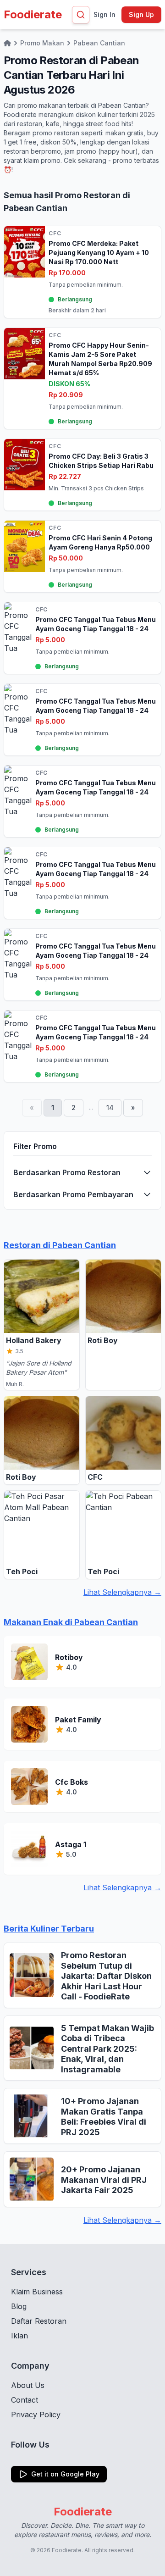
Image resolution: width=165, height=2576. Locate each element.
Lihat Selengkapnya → (122, 1592)
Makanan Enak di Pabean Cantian (71, 1622)
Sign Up (141, 14)
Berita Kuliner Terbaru (49, 1929)
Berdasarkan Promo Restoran (67, 1172)
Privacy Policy (36, 2415)
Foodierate (33, 14)
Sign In (104, 14)
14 (110, 1108)
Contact (25, 2400)
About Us (28, 2385)
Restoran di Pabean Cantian (60, 1245)
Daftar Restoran (39, 2321)
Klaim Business (37, 2292)
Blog (19, 2306)
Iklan (19, 2336)
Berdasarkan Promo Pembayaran (73, 1194)
